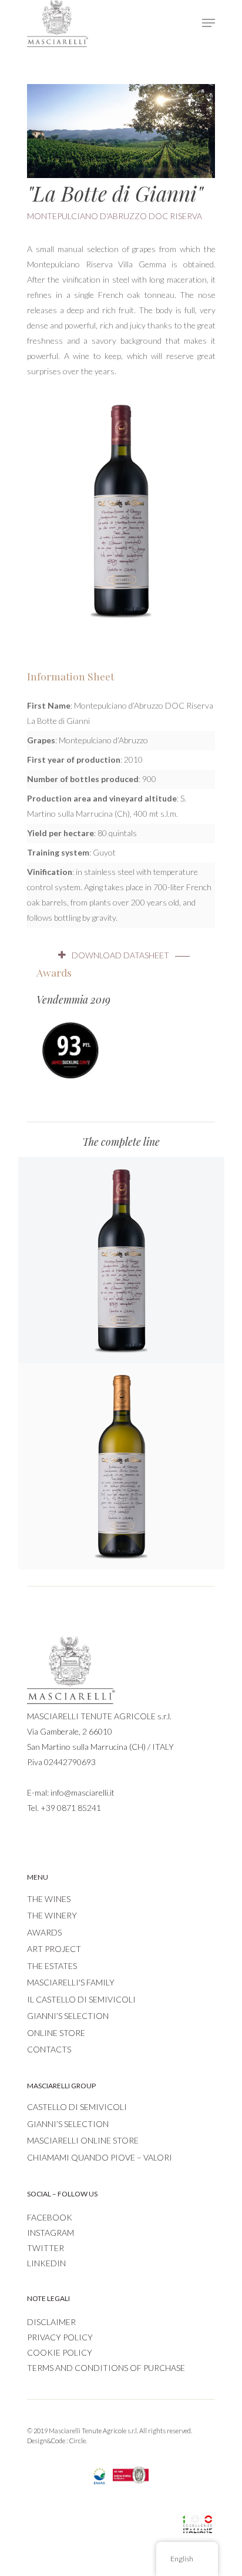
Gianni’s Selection (68, 2016)
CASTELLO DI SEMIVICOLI (77, 2107)
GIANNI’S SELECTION (68, 2124)
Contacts (49, 2049)
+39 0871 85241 (71, 1808)
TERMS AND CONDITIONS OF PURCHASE (106, 2368)
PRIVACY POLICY (60, 2337)
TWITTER (46, 2248)
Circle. (78, 2441)
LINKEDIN (46, 2263)
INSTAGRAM (51, 2233)
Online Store (56, 2033)
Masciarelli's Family (71, 1982)
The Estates (52, 1966)
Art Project (54, 1949)
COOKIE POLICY (60, 2352)
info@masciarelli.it (83, 1792)
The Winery (52, 1915)
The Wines (49, 1899)
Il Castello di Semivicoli (81, 1999)
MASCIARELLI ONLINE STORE (83, 2140)
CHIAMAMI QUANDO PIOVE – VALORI (100, 2157)
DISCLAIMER (51, 2322)
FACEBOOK (50, 2217)
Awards (44, 1932)
